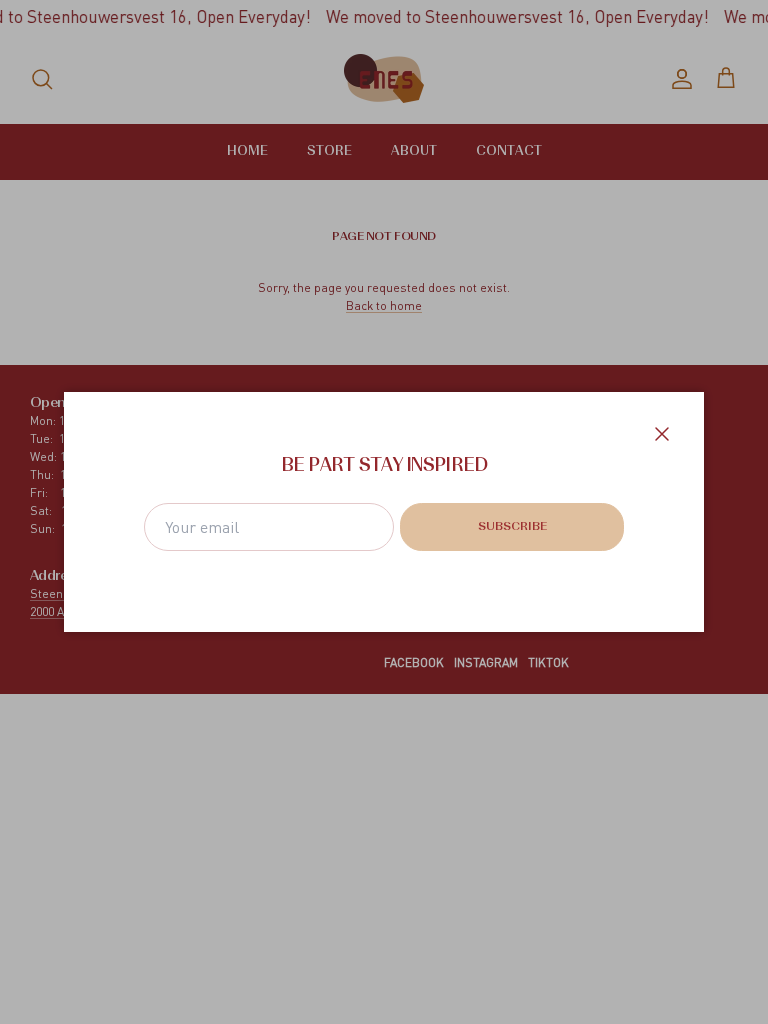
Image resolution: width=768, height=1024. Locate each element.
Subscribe (512, 527)
